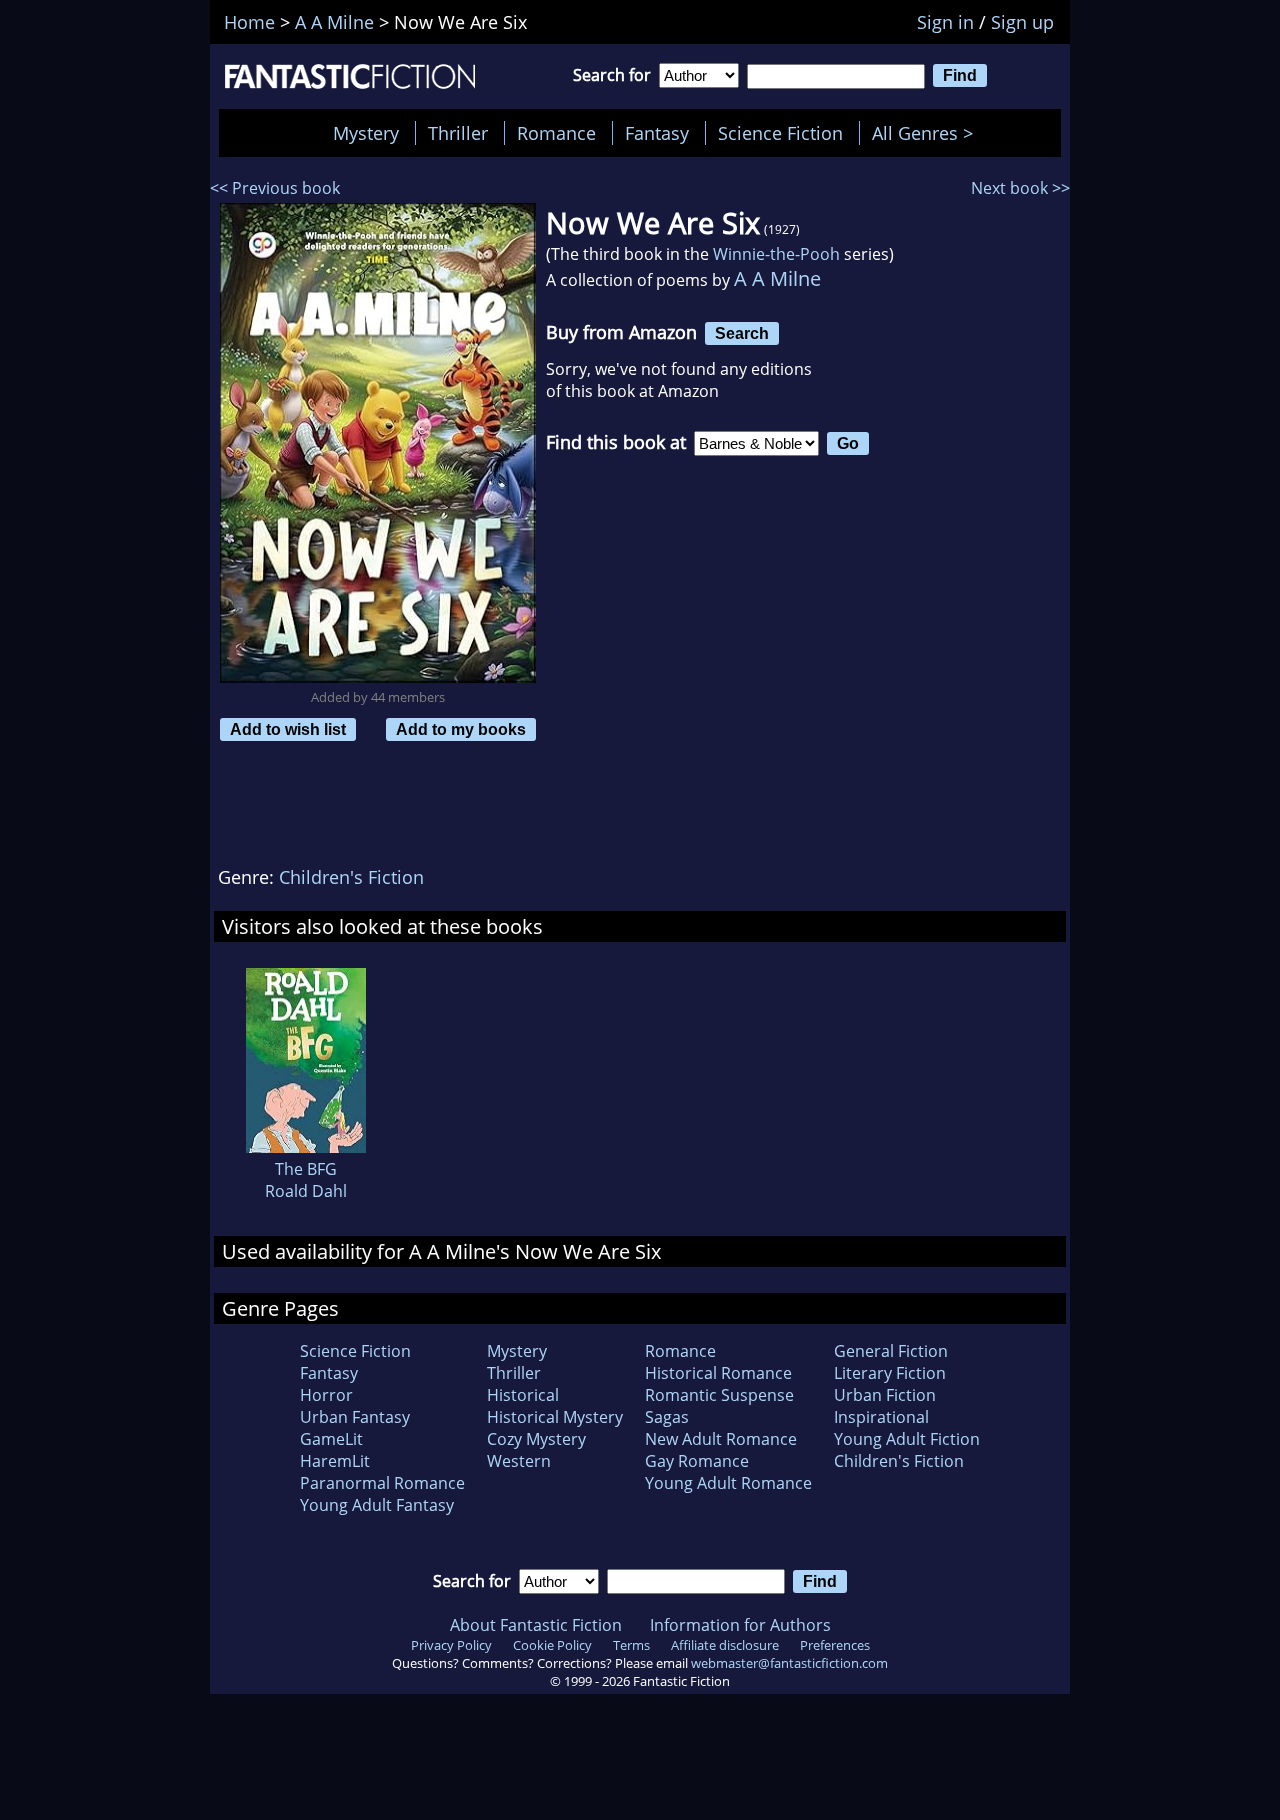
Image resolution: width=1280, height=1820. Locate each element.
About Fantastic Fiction (536, 1625)
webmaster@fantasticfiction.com (789, 1663)
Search (742, 333)
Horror (326, 1395)
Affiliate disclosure (725, 1645)
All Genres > (927, 133)
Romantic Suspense (719, 1395)
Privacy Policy (451, 1645)
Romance (556, 133)
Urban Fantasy (355, 1417)
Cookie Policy (552, 1645)
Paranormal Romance (382, 1483)
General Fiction (891, 1351)
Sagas (667, 1417)
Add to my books (461, 729)
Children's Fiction (351, 877)
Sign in (945, 22)
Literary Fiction (890, 1373)
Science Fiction (780, 133)
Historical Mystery (555, 1417)
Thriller (458, 133)
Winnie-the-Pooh (776, 254)
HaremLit (335, 1461)
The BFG (306, 1169)
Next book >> (1020, 188)
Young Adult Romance (728, 1483)
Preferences (835, 1645)
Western (519, 1461)
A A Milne (777, 278)
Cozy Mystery (536, 1439)
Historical (523, 1395)
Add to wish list (288, 729)
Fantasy (657, 133)
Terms (631, 1645)
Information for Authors (740, 1625)
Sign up (1022, 22)
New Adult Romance (721, 1439)
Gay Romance (697, 1461)
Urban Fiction (885, 1395)
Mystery (366, 133)
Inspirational (881, 1417)
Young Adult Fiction (907, 1439)
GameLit (331, 1439)
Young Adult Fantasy (377, 1505)
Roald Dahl (306, 1191)
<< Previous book (275, 188)
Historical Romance (718, 1373)
